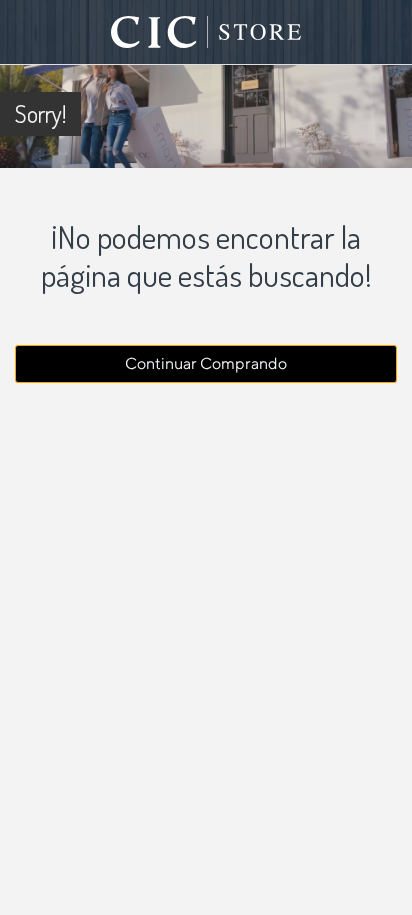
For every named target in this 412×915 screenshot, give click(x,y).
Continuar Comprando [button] (206, 363)
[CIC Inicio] (206, 32)
